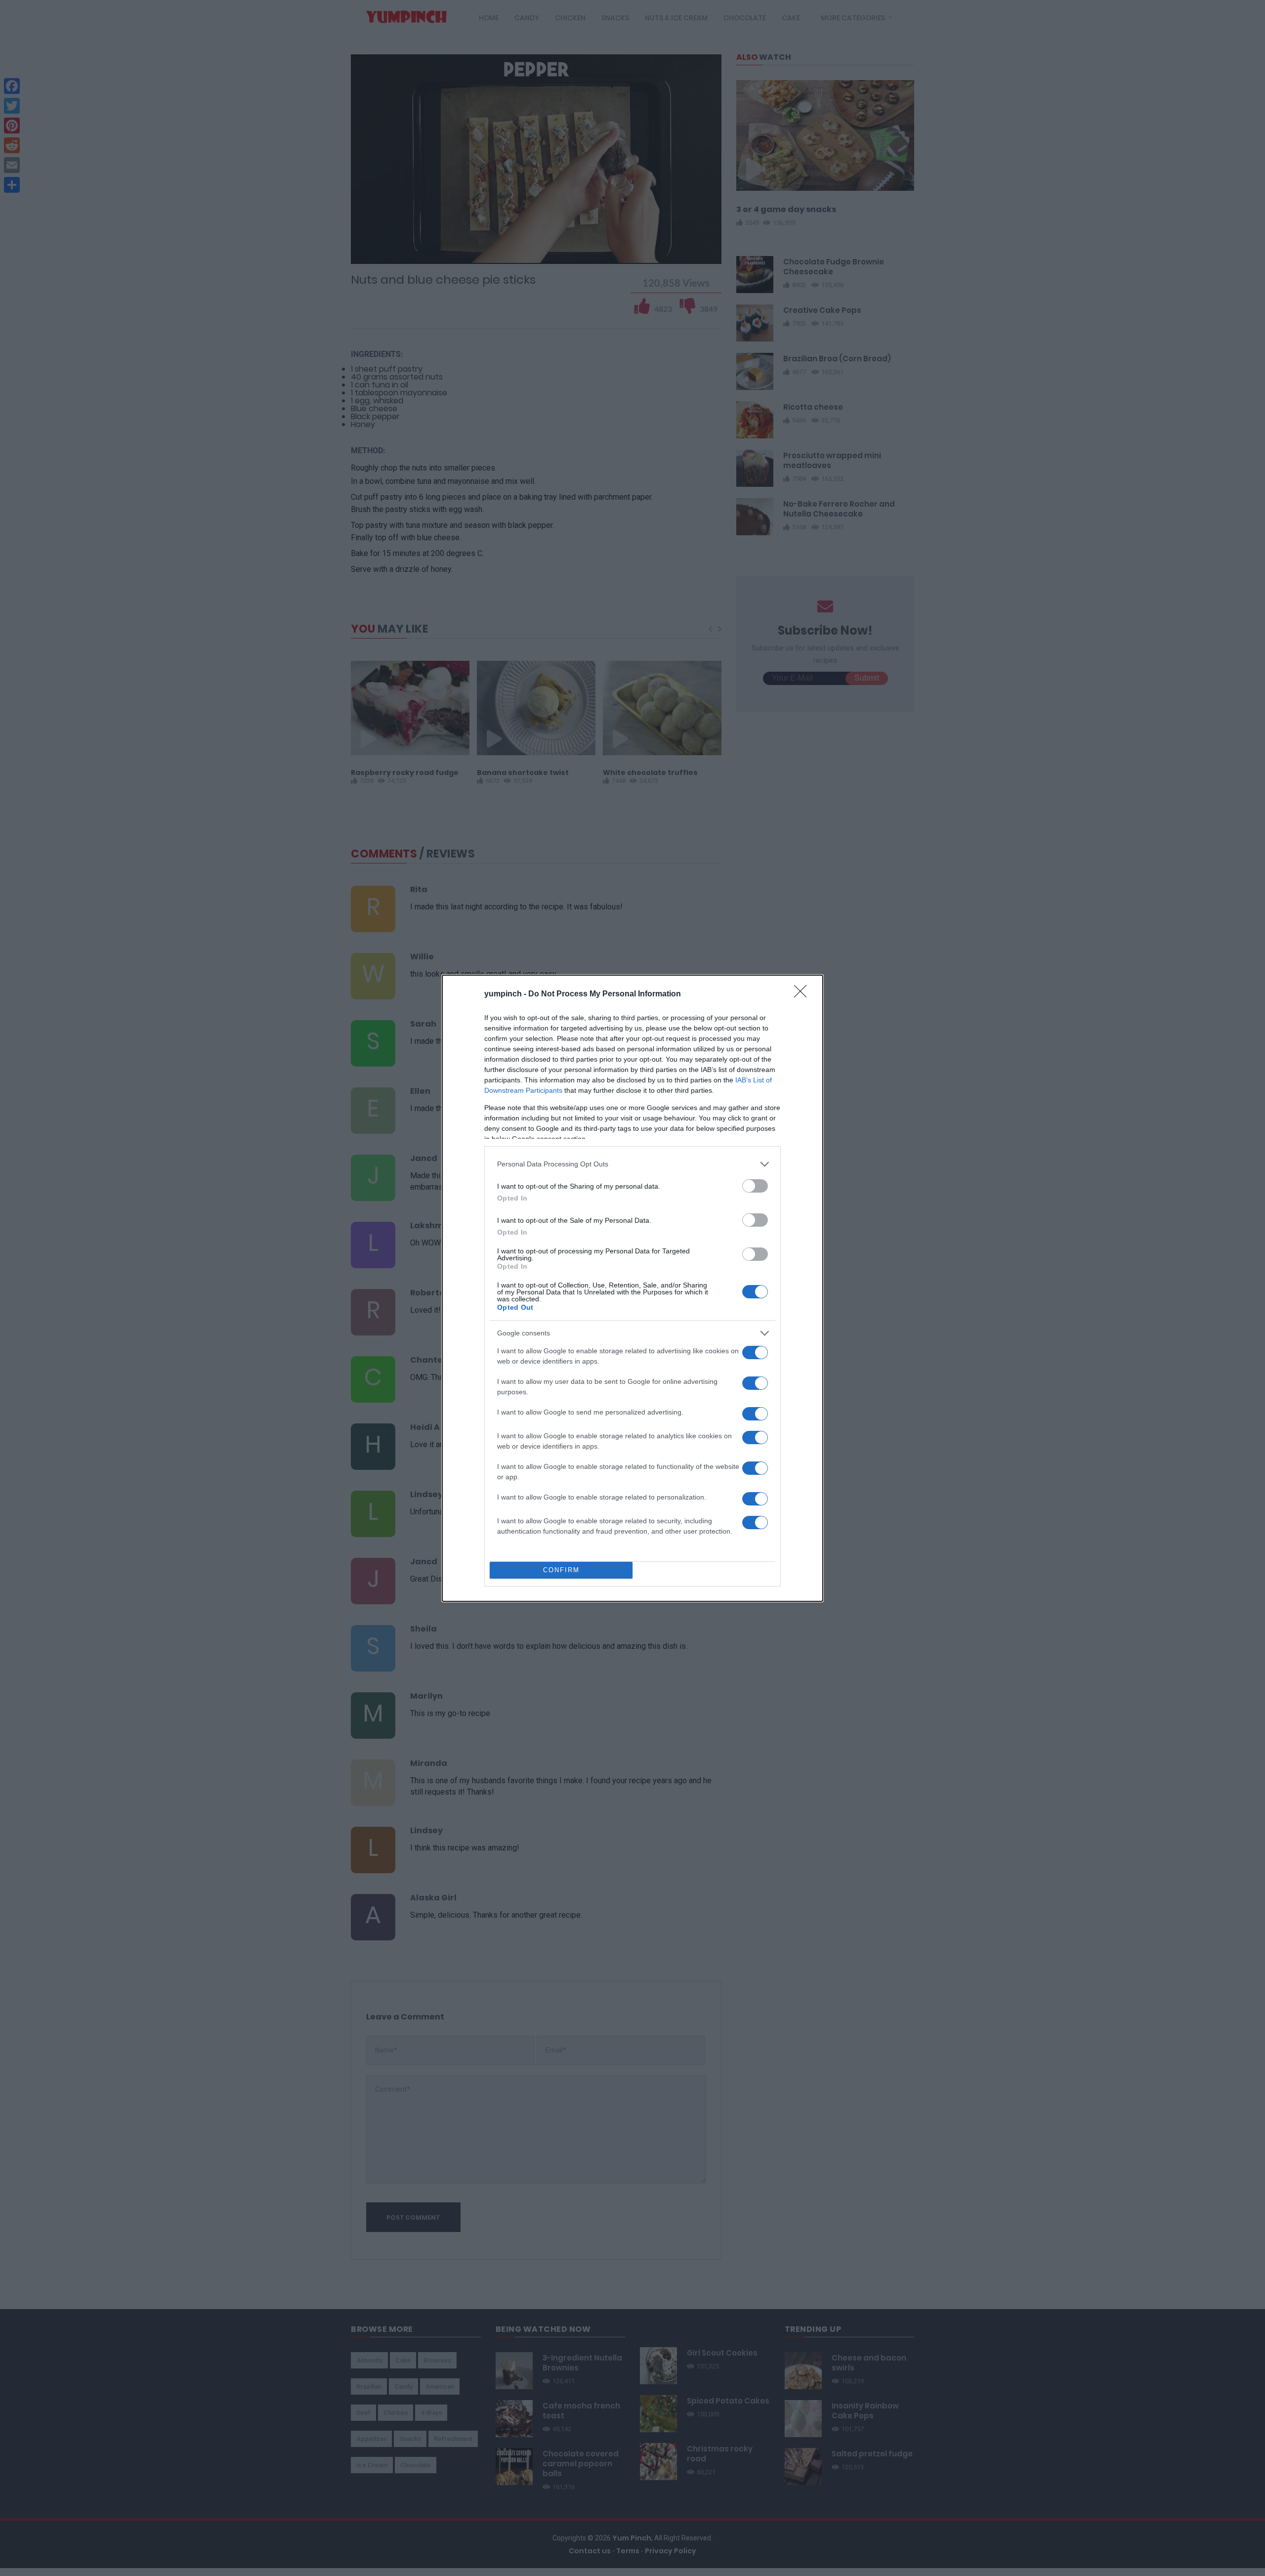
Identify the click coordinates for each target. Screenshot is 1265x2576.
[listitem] (632, 1164)
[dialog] (632, 1288)
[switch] (755, 1186)
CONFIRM (561, 1570)
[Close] (803, 994)
